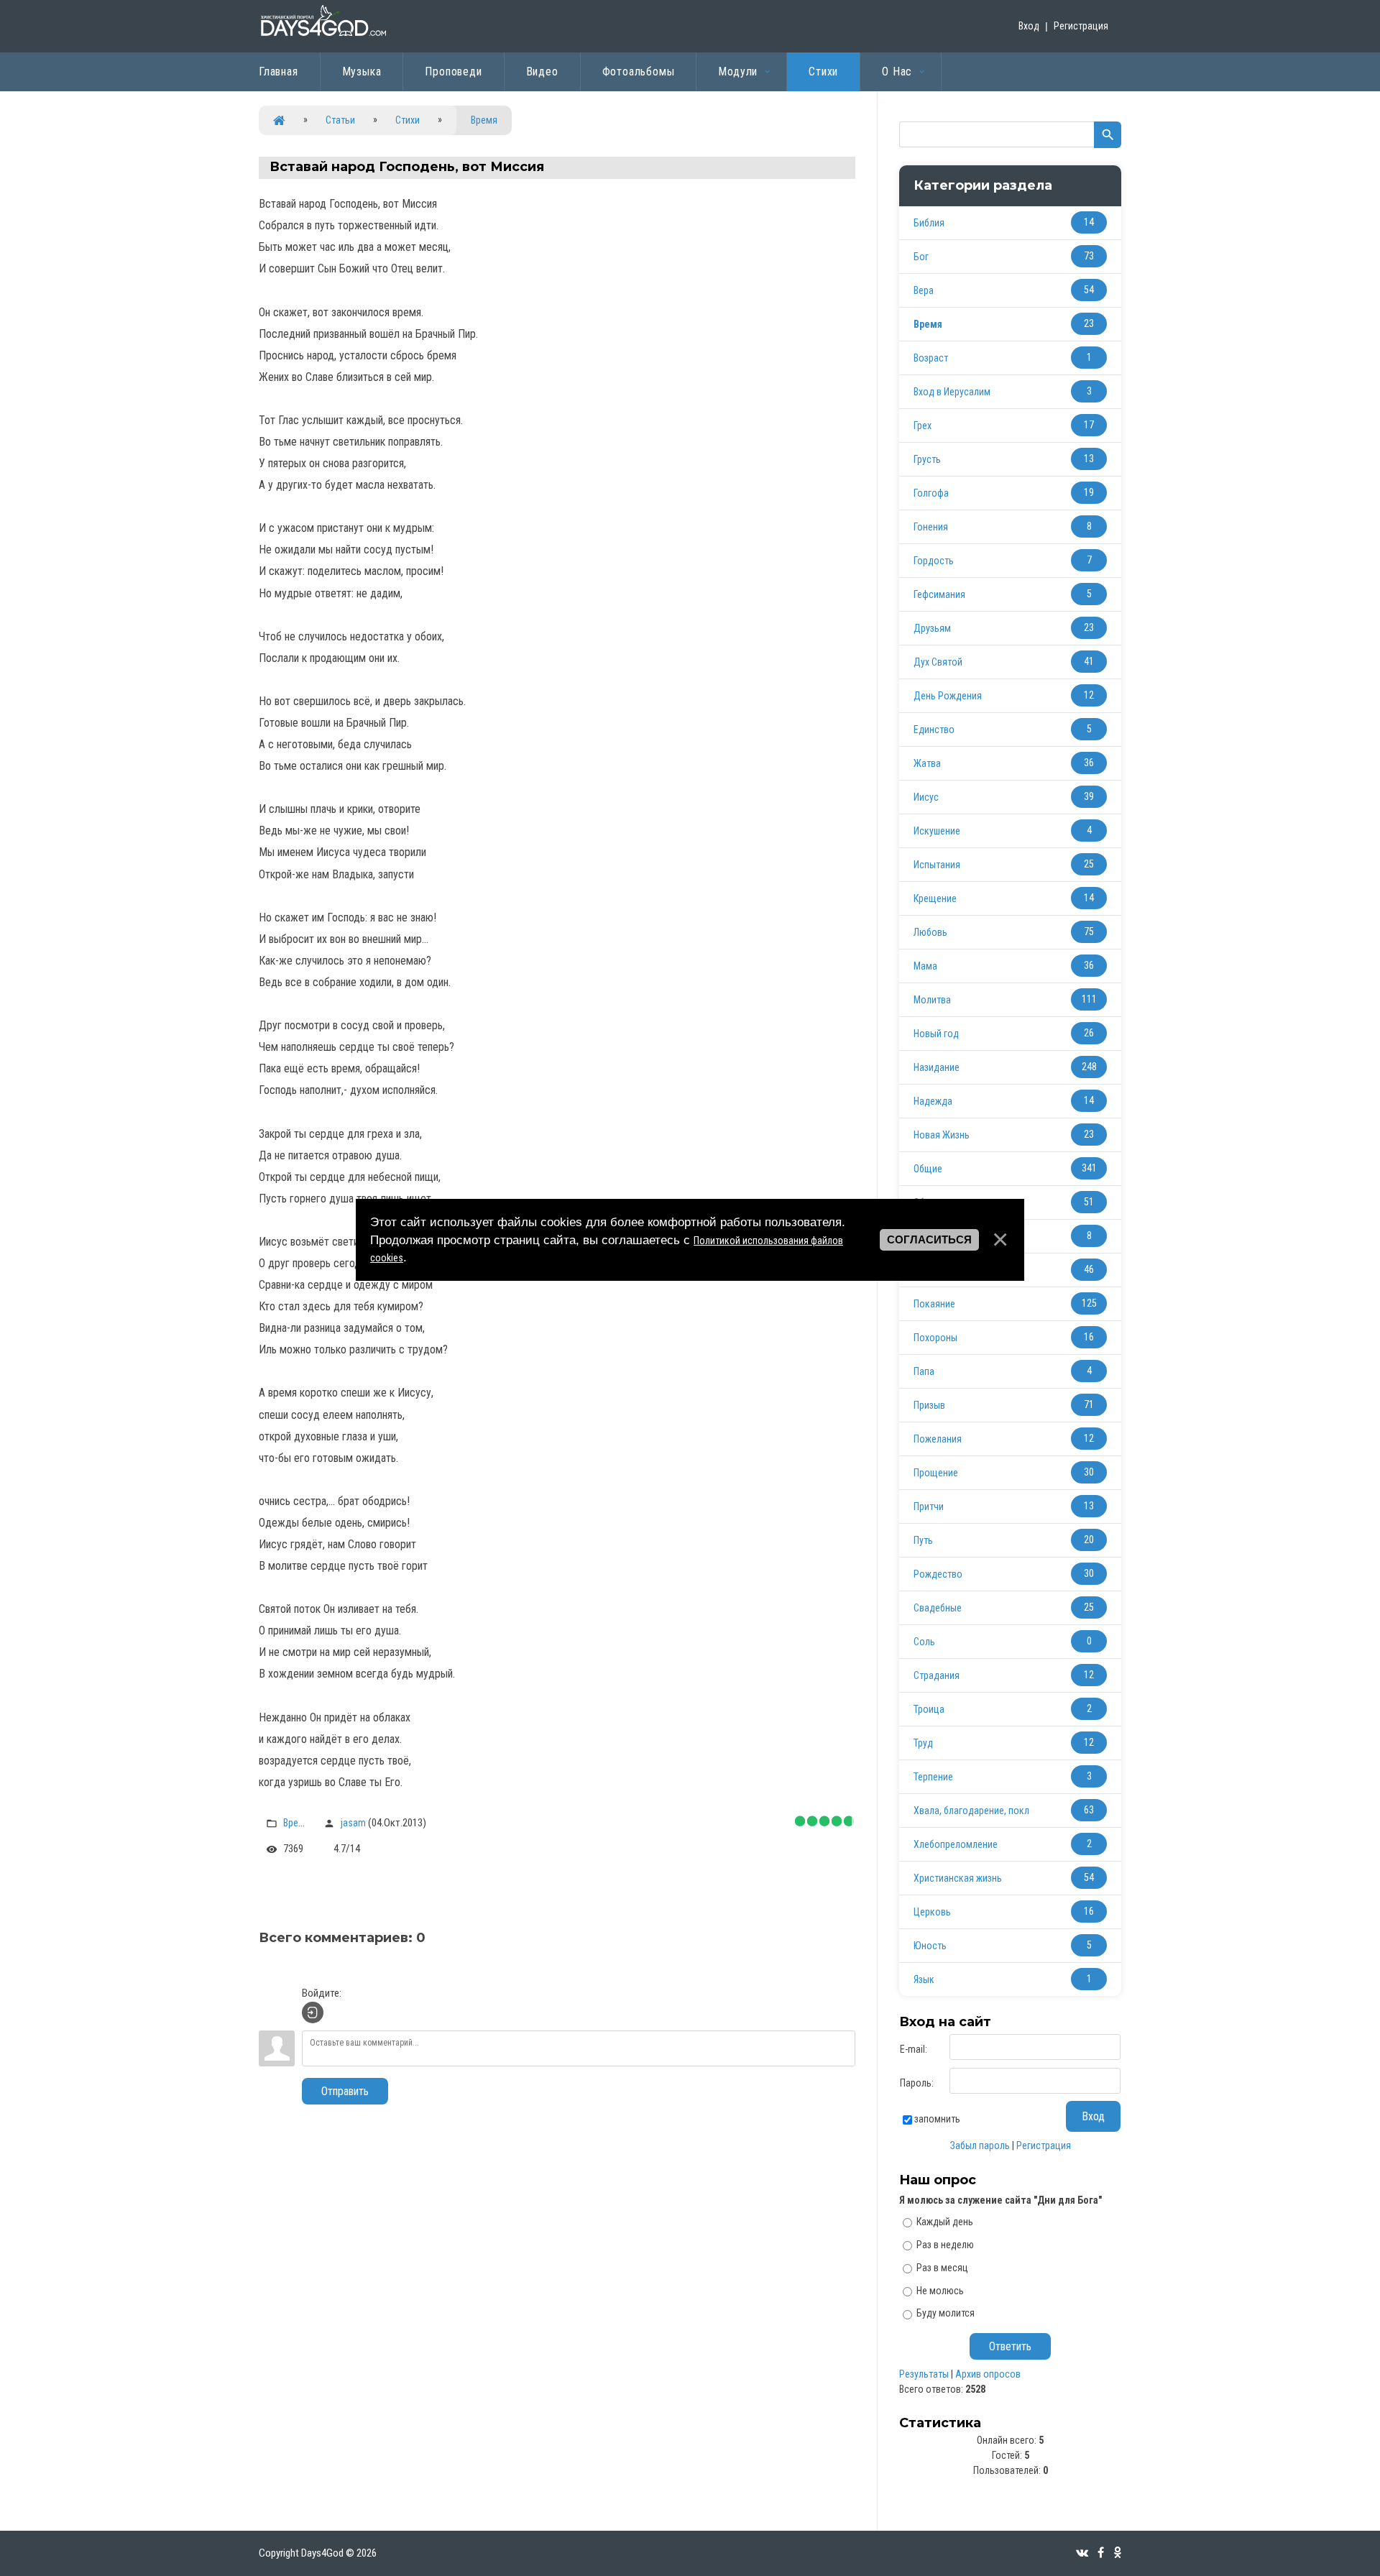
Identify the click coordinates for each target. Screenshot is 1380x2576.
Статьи (340, 120)
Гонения (931, 527)
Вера (924, 290)
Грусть (927, 459)
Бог (921, 257)
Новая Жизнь (942, 1135)
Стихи (408, 120)
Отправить (345, 2091)
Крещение (935, 898)
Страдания (937, 1675)
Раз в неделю (945, 2245)
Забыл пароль (980, 2145)
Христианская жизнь (958, 1878)
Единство (934, 730)
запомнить (937, 2119)
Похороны (935, 1338)
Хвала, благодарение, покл (971, 1811)
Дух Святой (938, 662)
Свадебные (938, 1608)
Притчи (929, 1506)
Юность (930, 1946)
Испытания (937, 865)
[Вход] (313, 2012)
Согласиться (929, 1240)
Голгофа (931, 493)
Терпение (933, 1777)
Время (484, 120)
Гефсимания (939, 594)
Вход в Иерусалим (952, 392)
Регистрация (1081, 26)
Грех (923, 425)
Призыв (929, 1405)
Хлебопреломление (956, 1844)
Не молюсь (940, 2290)
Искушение (937, 831)
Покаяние (934, 1304)
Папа (924, 1371)
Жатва (927, 763)
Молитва (932, 1000)
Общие (928, 1169)
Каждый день (945, 2222)
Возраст (931, 358)
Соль (924, 1642)
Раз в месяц (942, 2268)
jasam (353, 1823)
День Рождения (948, 696)
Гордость (934, 561)
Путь (923, 1540)
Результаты (924, 2374)
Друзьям (932, 628)
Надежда (933, 1101)
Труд (923, 1743)
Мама (925, 966)
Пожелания (938, 1439)
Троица (929, 1709)
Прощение (936, 1473)
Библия (929, 223)
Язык (924, 1979)
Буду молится (946, 2313)
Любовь (930, 932)
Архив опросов (988, 2374)
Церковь (932, 1912)
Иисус (926, 797)
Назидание (937, 1067)
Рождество (938, 1574)
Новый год (936, 1034)
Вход (1029, 26)
